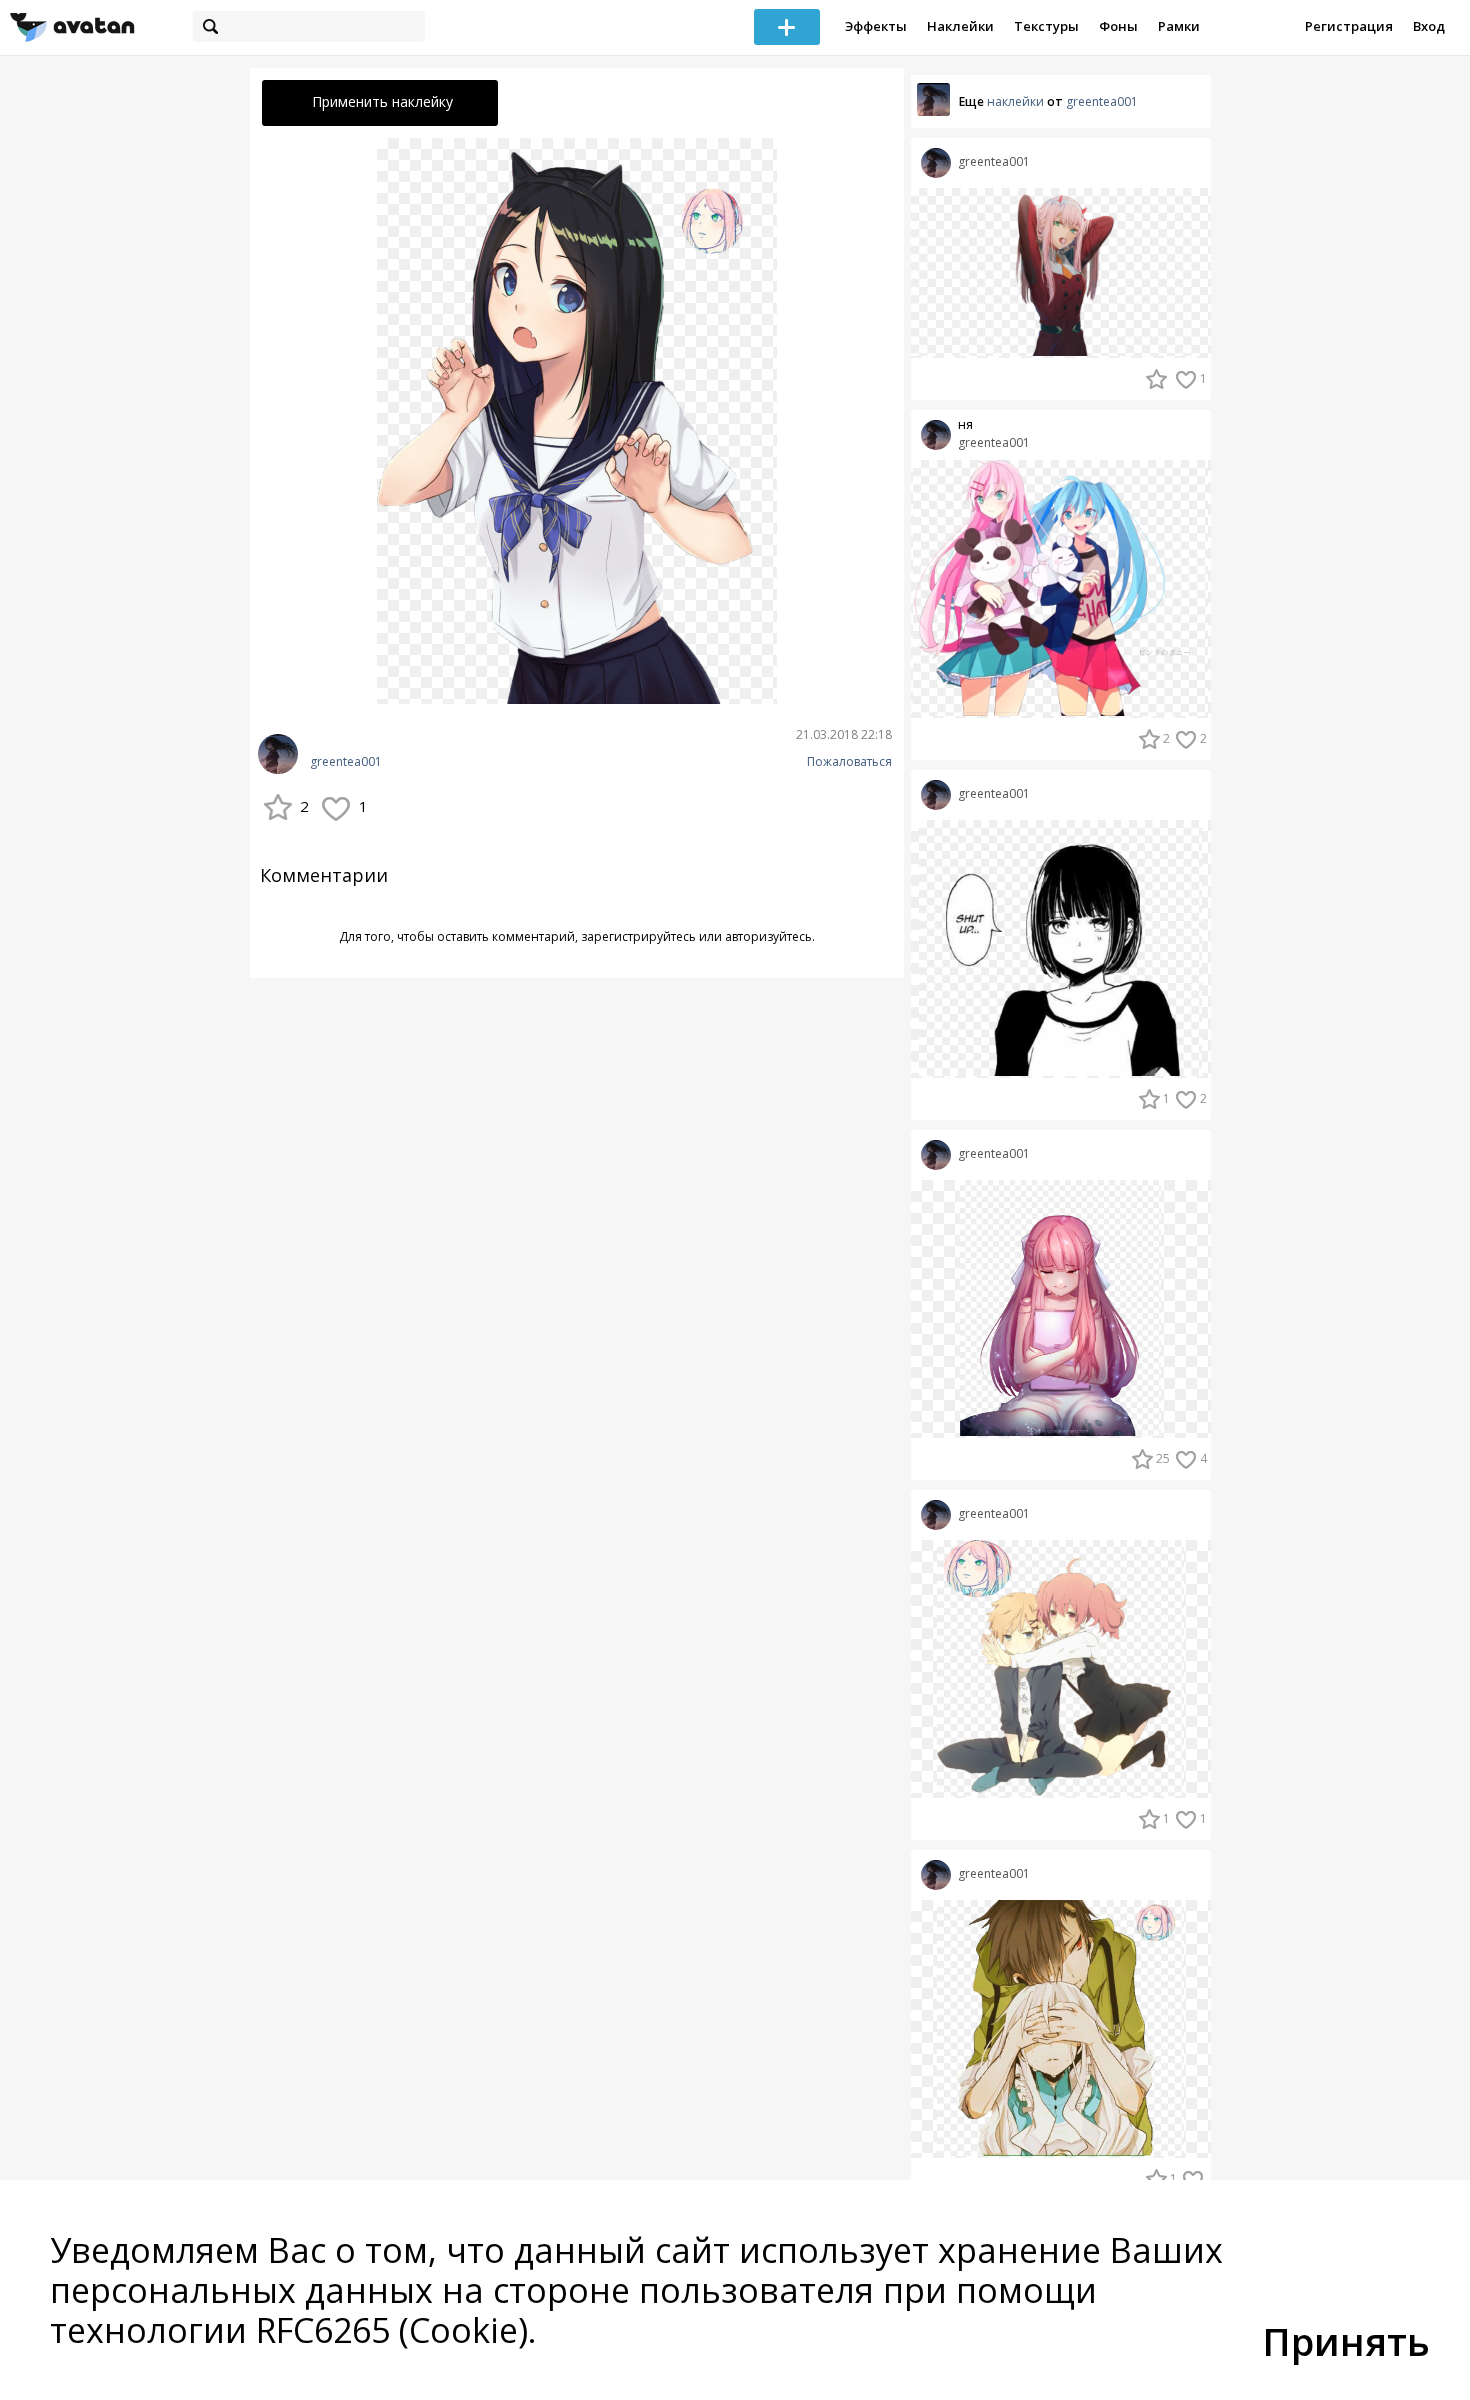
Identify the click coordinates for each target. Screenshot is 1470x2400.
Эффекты (876, 26)
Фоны (1118, 26)
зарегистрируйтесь (638, 936)
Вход (1429, 26)
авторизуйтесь (768, 936)
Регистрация (1349, 26)
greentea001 (346, 762)
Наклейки (960, 26)
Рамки (1179, 26)
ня (965, 424)
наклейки (1015, 101)
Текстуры (1046, 26)
